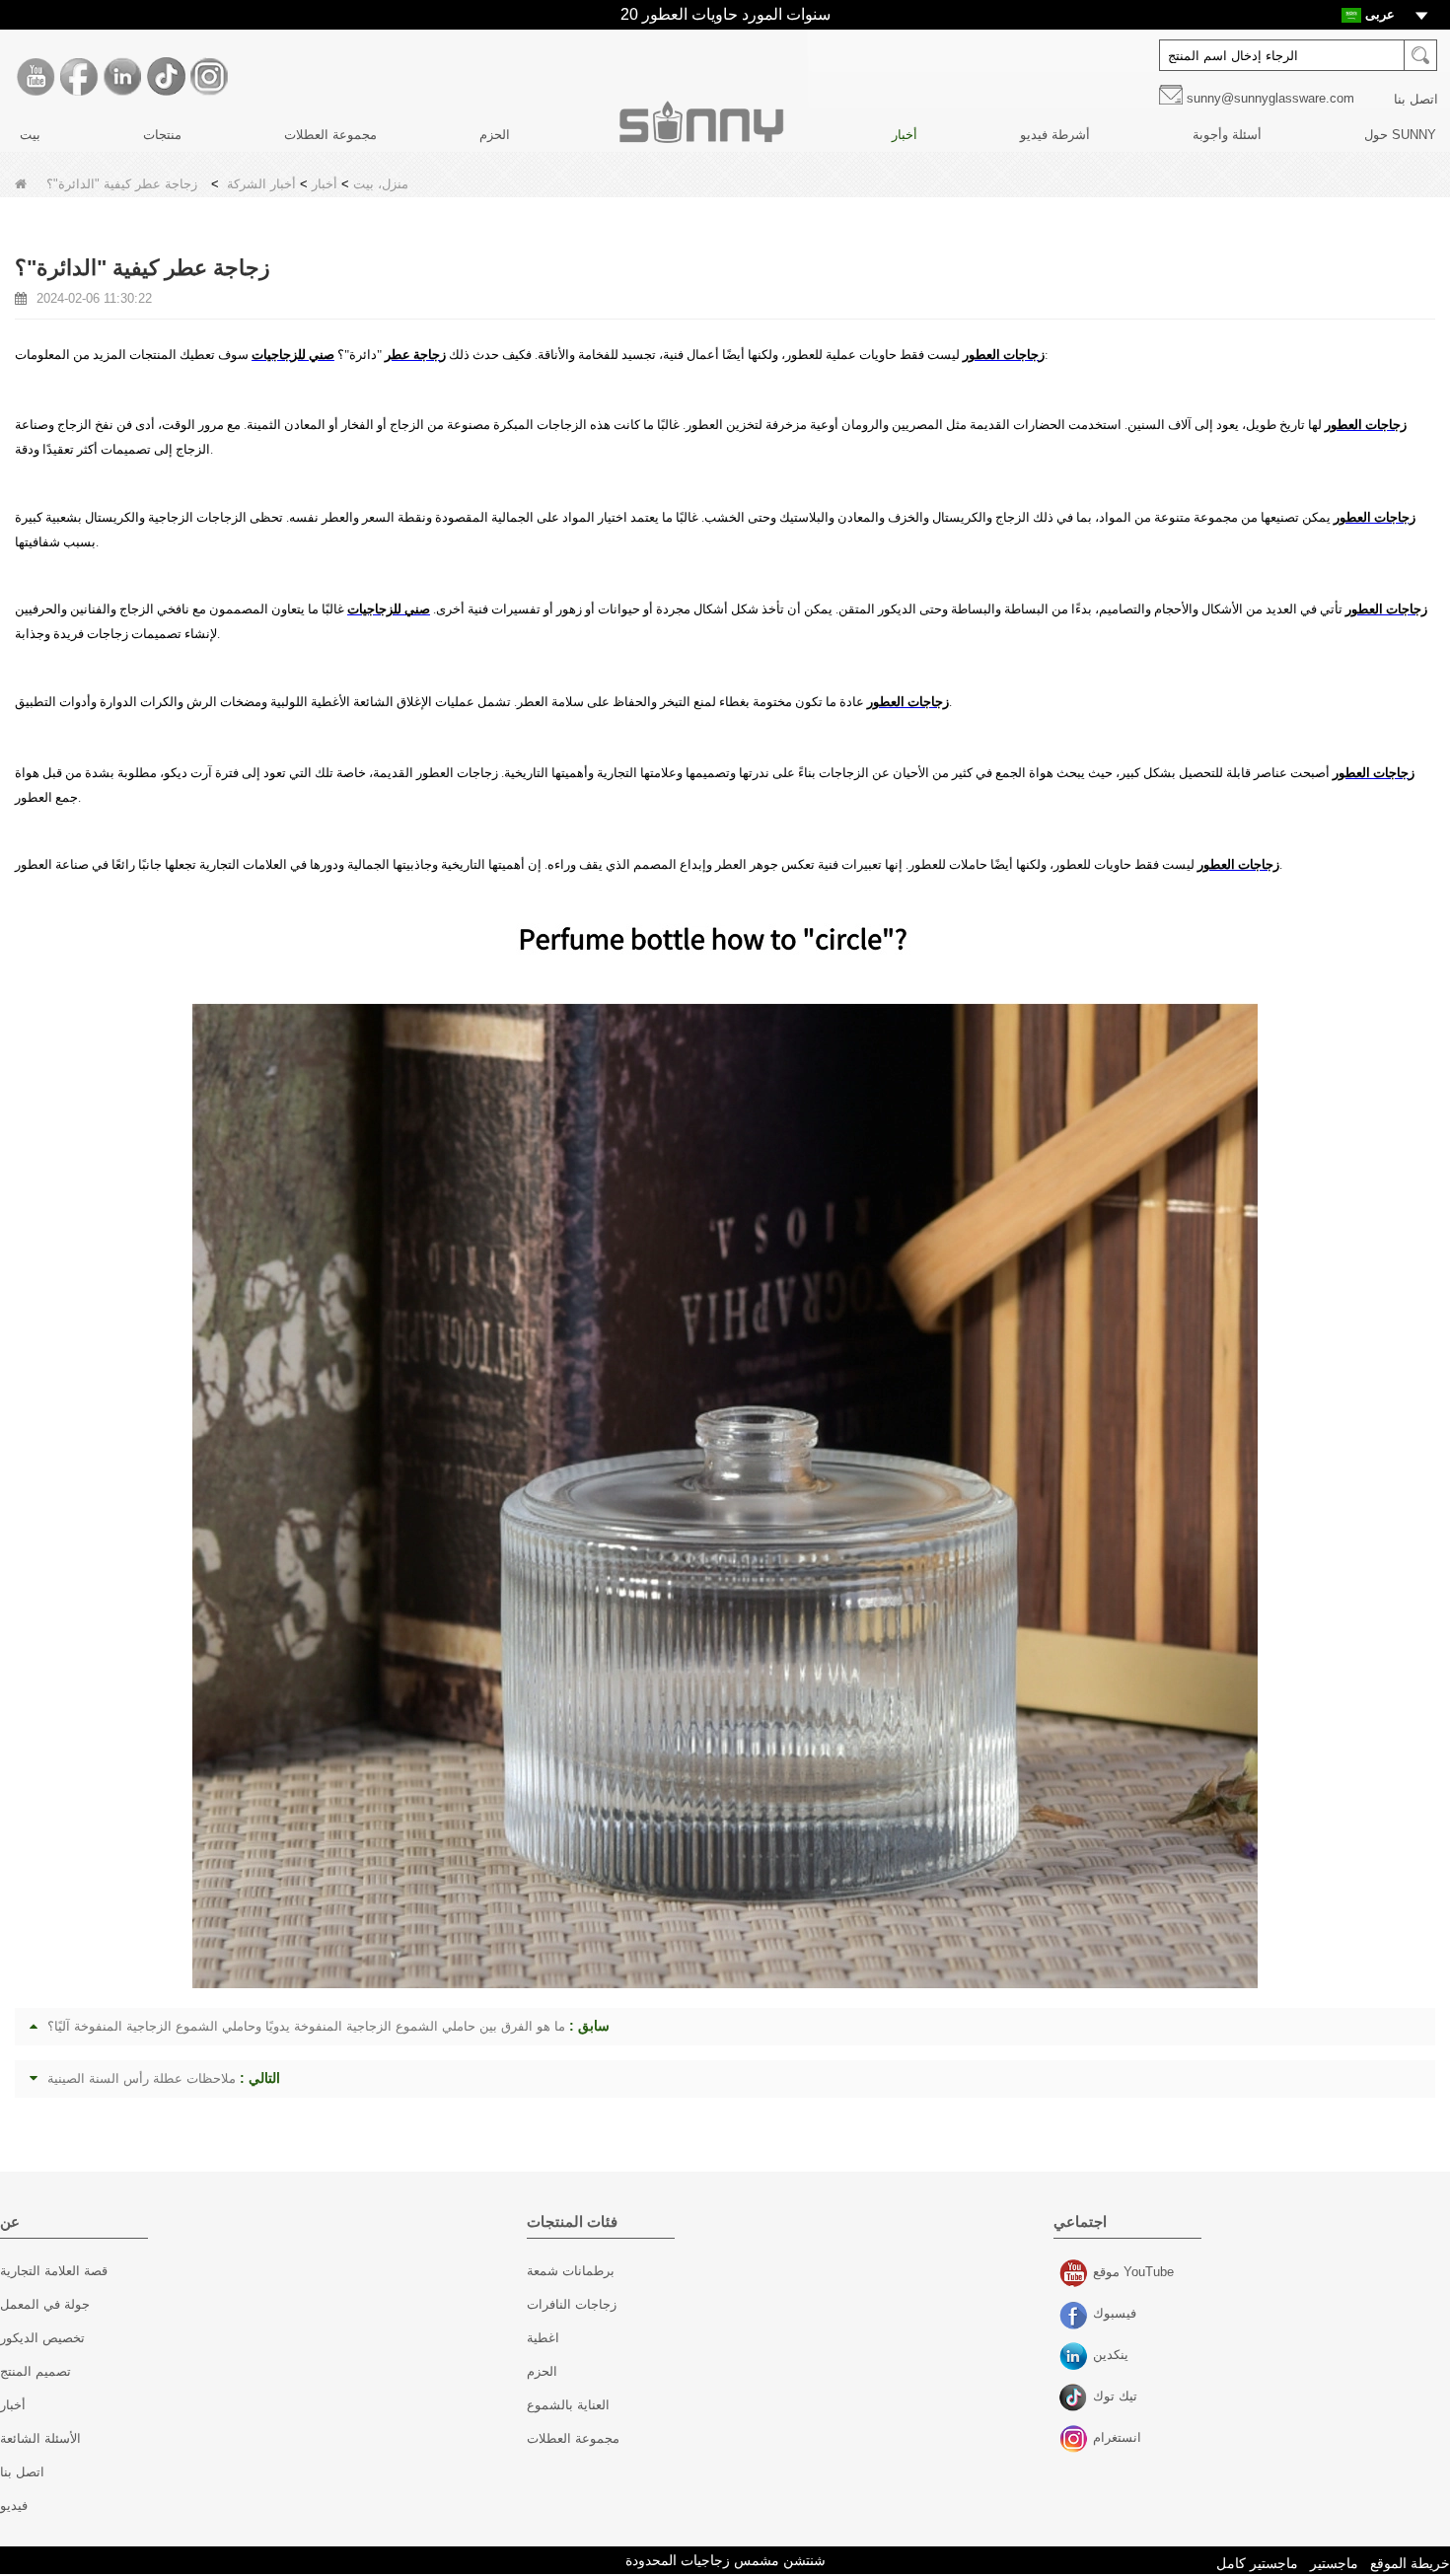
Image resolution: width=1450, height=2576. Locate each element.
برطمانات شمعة (571, 2271)
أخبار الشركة (261, 184)
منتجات (162, 135)
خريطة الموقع (1410, 2563)
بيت (30, 135)
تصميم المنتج (36, 2371)
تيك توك (1076, 2398)
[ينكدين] (122, 77)
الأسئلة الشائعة (40, 2438)
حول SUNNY (1400, 135)
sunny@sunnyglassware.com (1270, 98)
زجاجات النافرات (572, 2304)
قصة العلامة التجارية (54, 2271)
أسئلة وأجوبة (1227, 135)
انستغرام (1076, 2440)
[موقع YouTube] (36, 77)
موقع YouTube (1076, 2274)
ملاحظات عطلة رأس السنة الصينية (142, 2078)
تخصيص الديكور (42, 2338)
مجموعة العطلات (330, 135)
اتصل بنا (1416, 99)
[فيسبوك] (79, 77)
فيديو (14, 2505)
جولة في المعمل (45, 2304)
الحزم (495, 135)
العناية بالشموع (568, 2405)
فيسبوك (1076, 2316)
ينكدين (1076, 2357)
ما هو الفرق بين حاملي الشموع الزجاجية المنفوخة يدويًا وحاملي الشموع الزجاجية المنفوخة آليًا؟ (306, 2026)
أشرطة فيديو (1055, 135)
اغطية (543, 2338)
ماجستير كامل (1257, 2563)
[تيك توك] (166, 77)
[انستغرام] (209, 77)
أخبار (905, 135)
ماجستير (1334, 2563)
